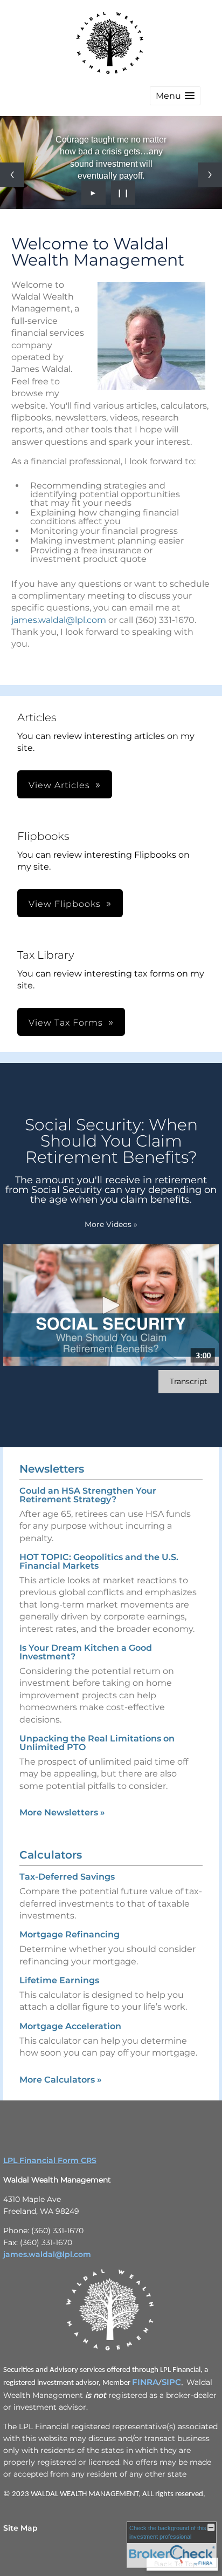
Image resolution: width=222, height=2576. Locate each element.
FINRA (145, 2382)
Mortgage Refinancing (70, 1934)
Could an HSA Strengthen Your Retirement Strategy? (88, 1495)
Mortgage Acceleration (70, 2026)
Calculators (51, 1855)
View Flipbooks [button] (65, 904)
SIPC (171, 2382)
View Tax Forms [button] (66, 1023)
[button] (175, 96)
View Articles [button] (59, 785)
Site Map (20, 2528)
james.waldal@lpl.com (59, 620)
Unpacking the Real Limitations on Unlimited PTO (97, 1743)
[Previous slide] (12, 175)
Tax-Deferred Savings (67, 1877)
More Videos (111, 1224)
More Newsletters (62, 1812)
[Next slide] (210, 175)
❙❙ (123, 193)
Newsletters (52, 1469)
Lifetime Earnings (59, 1980)
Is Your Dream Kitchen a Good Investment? (86, 1652)
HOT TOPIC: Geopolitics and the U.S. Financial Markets (99, 1561)
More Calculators (61, 2080)
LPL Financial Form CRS (50, 2160)
